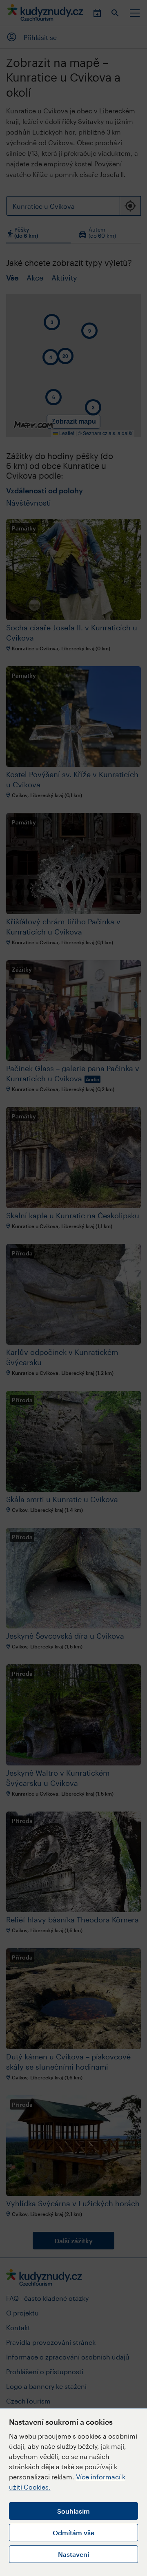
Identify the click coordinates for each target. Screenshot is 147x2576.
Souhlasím (73, 2511)
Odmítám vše (73, 2533)
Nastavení (73, 2554)
